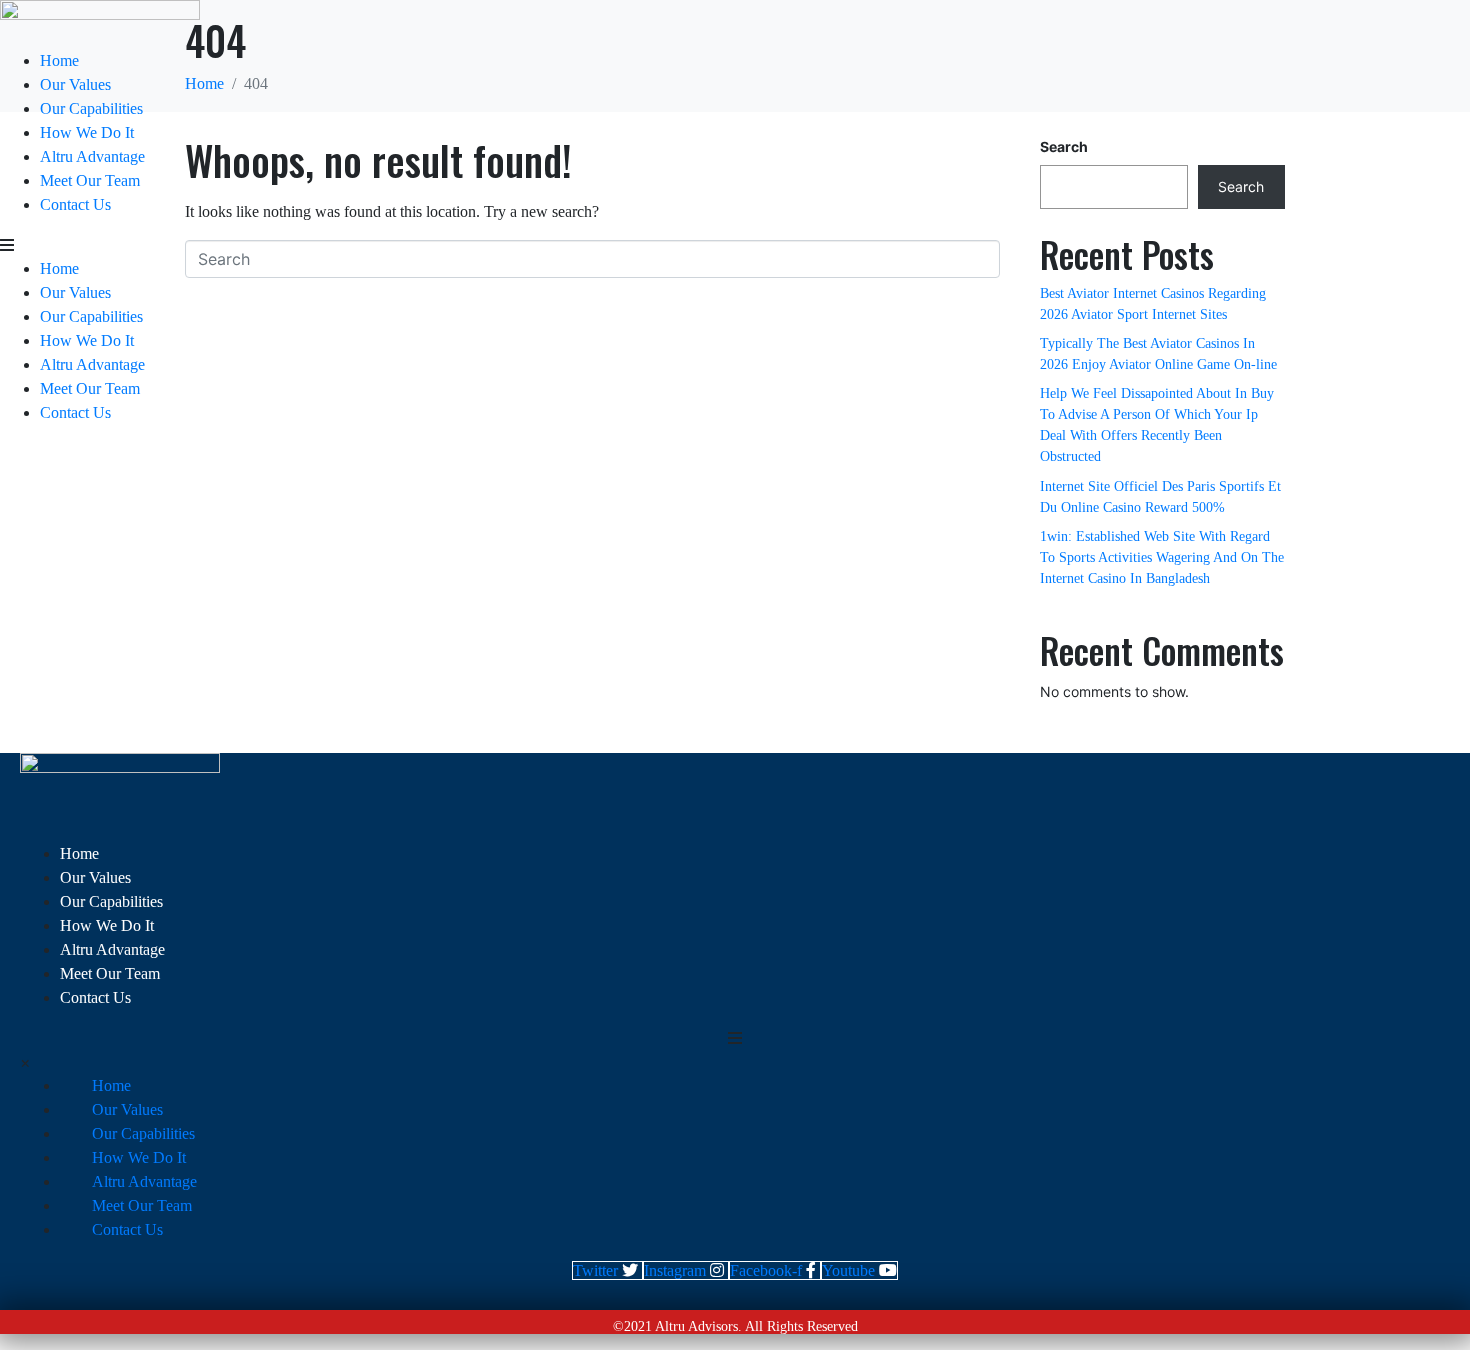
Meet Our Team (90, 180)
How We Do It (87, 132)
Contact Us (75, 204)
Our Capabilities (91, 108)
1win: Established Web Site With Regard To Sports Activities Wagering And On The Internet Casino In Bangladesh (1162, 557)
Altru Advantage (92, 156)
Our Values (75, 84)
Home (59, 60)
